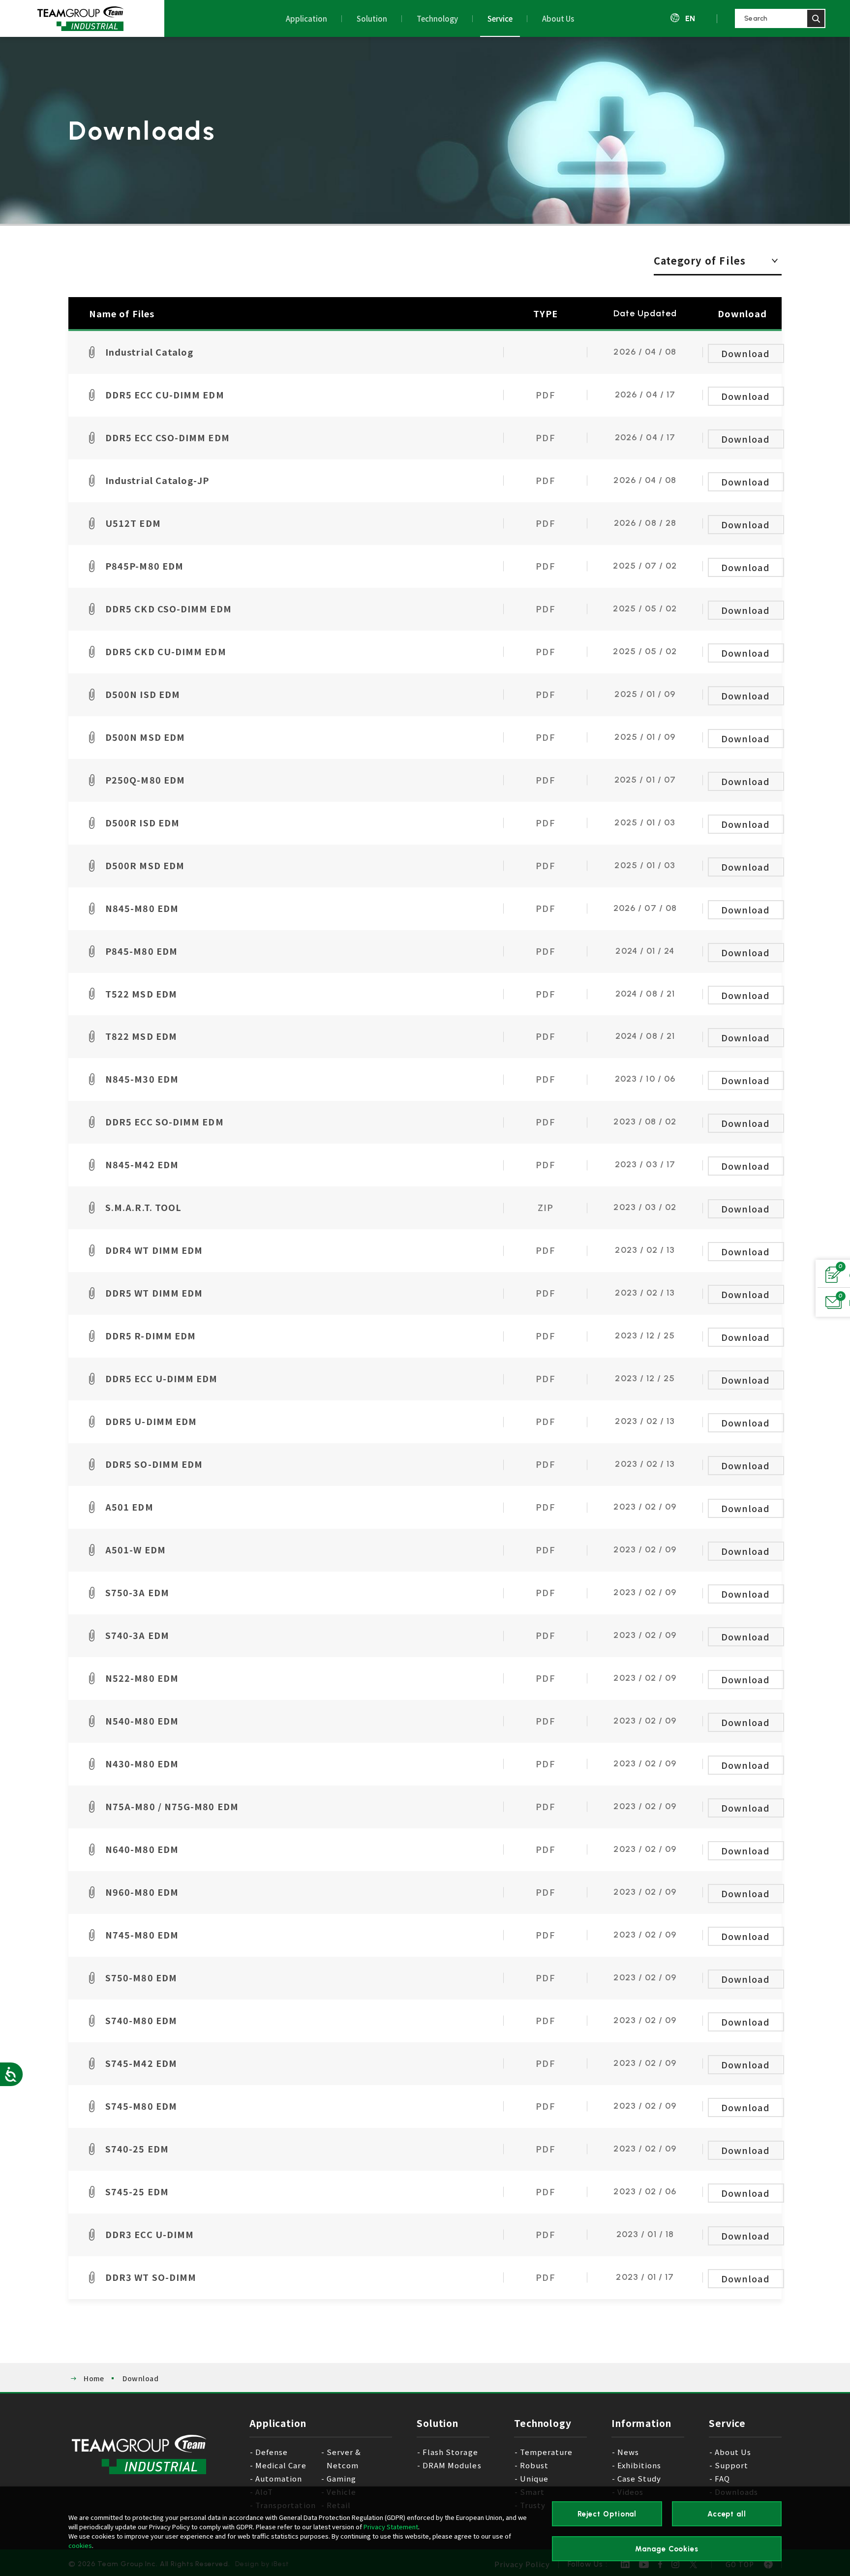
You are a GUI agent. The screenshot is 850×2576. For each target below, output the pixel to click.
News (628, 2452)
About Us (558, 18)
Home (94, 2378)
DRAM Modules (452, 2465)
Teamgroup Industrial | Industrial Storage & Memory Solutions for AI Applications (80, 19)
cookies (80, 2545)
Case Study (639, 2478)
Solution (372, 18)
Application (306, 18)
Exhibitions (639, 2465)
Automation (279, 2478)
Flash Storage (450, 2452)
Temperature (546, 2452)
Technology (437, 18)
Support (731, 2465)
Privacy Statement (391, 2527)
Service (500, 18)
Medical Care (281, 2465)
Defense (272, 2452)
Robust (534, 2465)
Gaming (341, 2478)
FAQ (722, 2478)
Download (745, 353)
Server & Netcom (344, 2458)
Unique (534, 2478)
